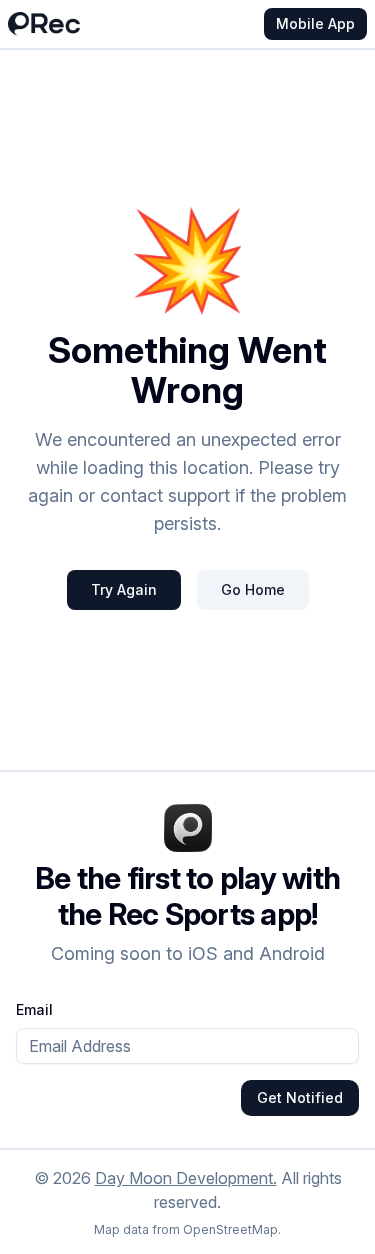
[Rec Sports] (44, 24)
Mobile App (315, 23)
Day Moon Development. (186, 1178)
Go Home (253, 589)
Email (34, 1009)
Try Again (124, 589)
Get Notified (300, 1097)
